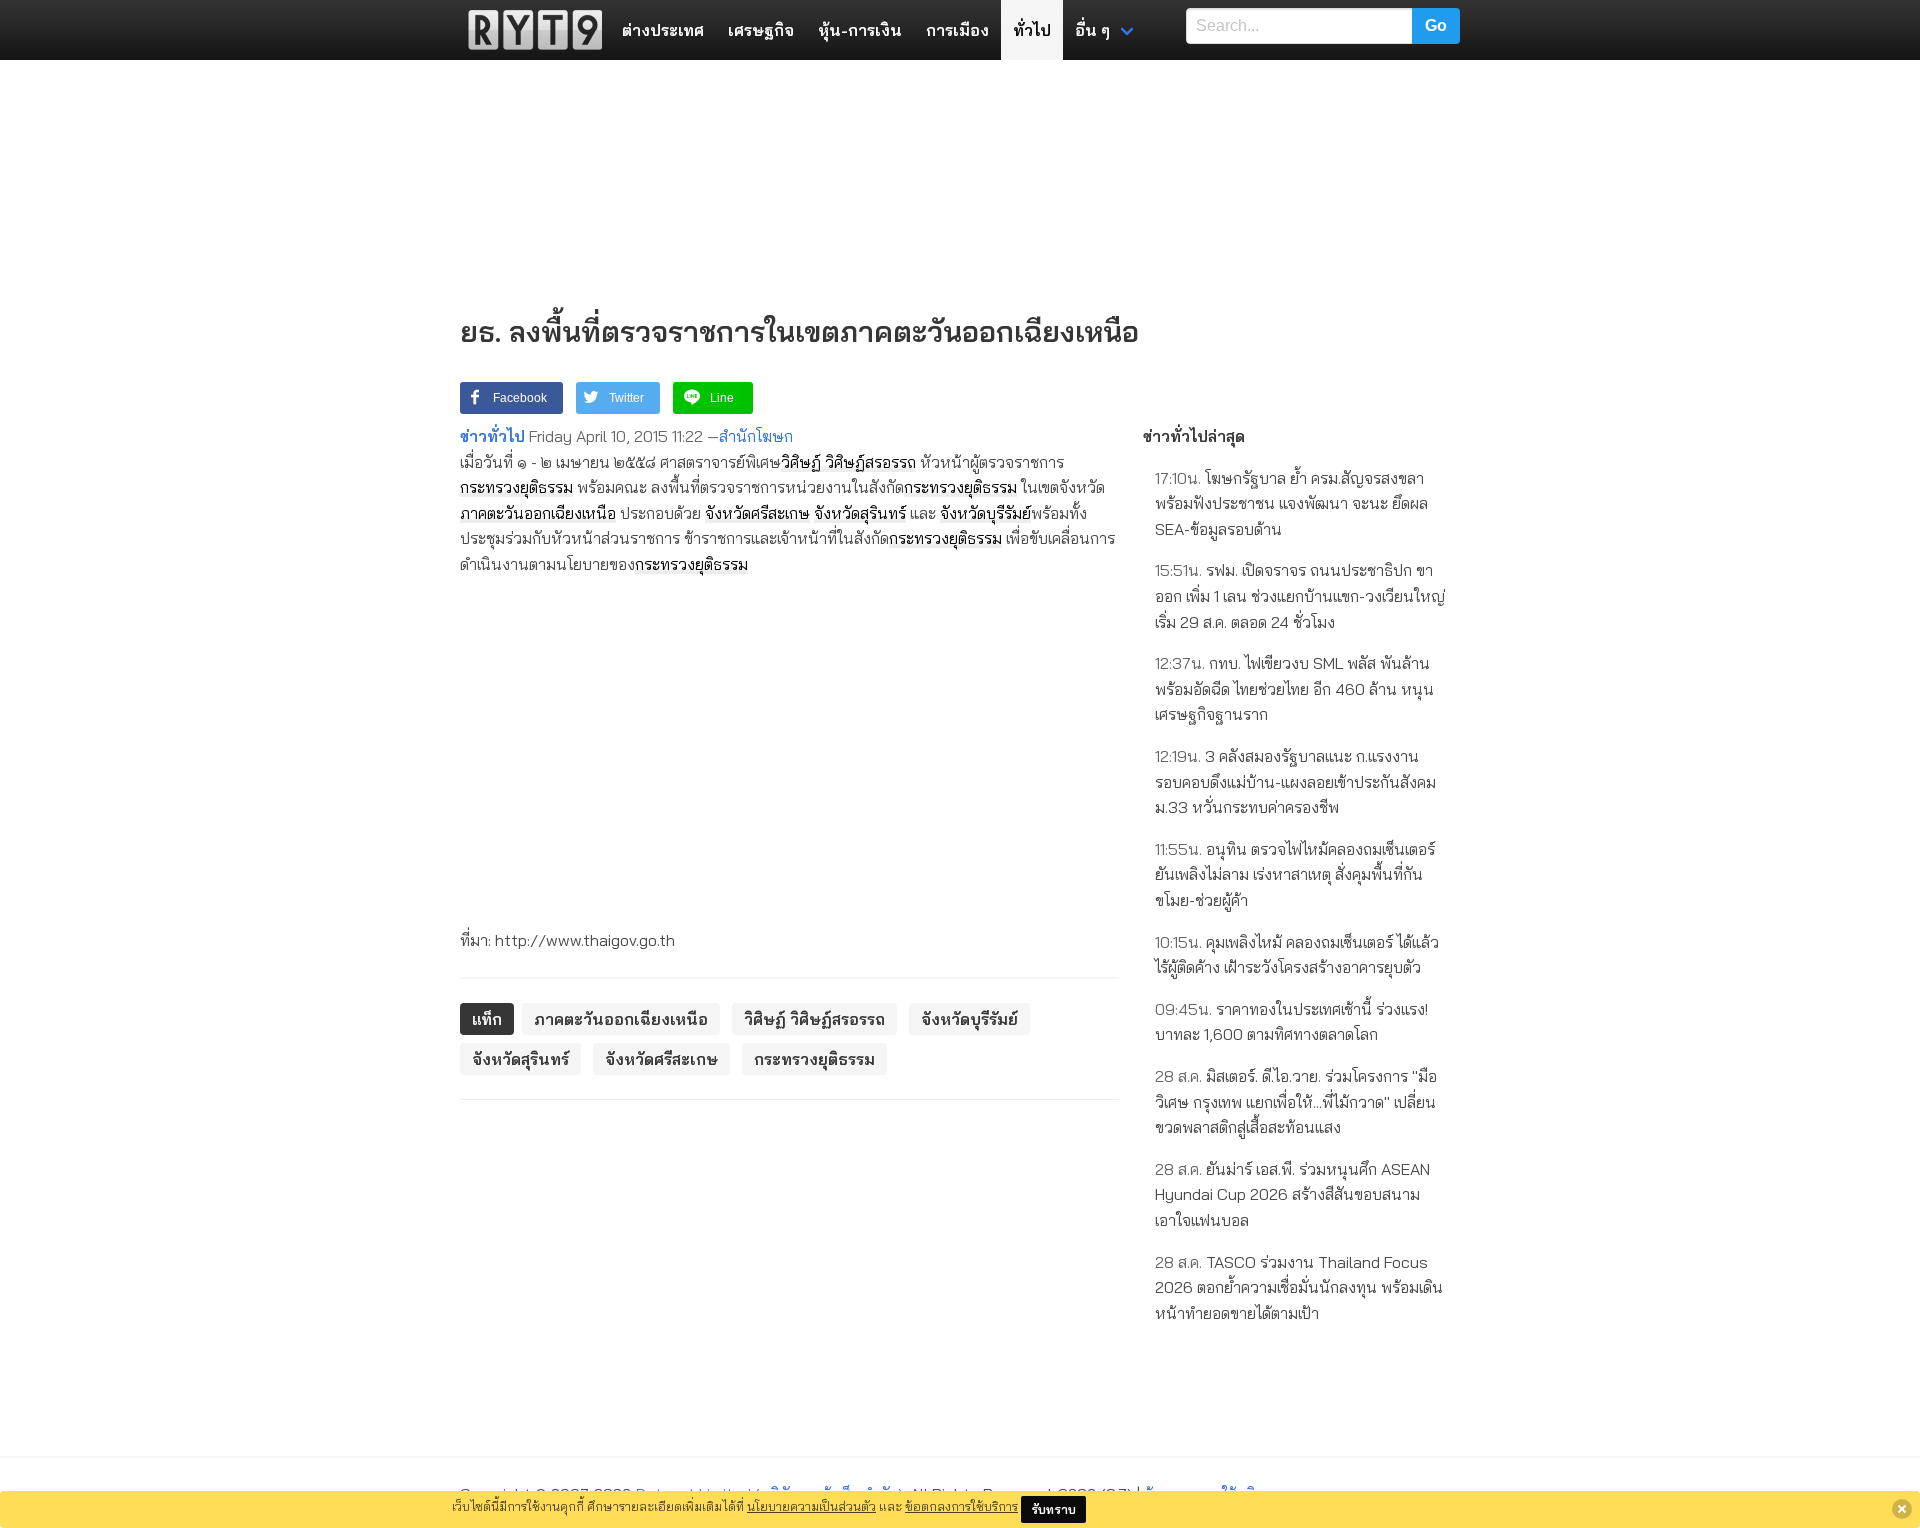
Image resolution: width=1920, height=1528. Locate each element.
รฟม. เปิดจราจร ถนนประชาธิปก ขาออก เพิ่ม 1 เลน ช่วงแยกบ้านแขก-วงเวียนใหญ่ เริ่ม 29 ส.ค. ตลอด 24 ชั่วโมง (1300, 595)
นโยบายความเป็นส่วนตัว (811, 1506)
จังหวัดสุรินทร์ (860, 513)
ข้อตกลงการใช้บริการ (961, 1506)
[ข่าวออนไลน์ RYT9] (529, 30)
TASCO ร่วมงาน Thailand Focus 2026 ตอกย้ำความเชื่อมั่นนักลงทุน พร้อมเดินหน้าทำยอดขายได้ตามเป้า (1299, 1287)
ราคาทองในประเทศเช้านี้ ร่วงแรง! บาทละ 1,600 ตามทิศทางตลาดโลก (1291, 1022)
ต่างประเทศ (663, 30)
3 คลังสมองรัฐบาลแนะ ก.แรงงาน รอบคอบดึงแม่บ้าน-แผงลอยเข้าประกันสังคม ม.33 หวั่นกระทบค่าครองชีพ (1295, 781)
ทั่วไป (1032, 30)
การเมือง (957, 30)
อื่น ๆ (1092, 30)
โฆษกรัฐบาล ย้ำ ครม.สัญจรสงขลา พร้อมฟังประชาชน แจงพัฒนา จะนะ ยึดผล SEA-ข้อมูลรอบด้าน (1291, 503)
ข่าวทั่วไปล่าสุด (1194, 436)
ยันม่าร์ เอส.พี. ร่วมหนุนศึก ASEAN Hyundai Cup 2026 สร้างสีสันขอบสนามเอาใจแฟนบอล (1292, 1194)
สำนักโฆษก (756, 436)
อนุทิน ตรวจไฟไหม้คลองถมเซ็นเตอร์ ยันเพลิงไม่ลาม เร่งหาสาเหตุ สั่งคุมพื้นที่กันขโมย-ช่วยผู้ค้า (1295, 874)
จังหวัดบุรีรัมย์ (985, 513)
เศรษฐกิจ (761, 30)
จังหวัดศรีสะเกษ (757, 513)
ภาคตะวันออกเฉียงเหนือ (538, 513)
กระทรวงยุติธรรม (516, 487)
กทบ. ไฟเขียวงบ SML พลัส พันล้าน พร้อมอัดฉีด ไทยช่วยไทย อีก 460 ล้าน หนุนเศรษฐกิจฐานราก (1294, 688)
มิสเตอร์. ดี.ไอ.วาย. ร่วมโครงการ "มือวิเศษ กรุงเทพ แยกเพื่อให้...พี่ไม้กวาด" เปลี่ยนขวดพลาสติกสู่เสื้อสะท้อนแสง (1296, 1101)
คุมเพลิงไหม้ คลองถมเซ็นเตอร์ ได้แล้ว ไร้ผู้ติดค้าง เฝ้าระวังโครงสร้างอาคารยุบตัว (1297, 955)
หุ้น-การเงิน (860, 30)
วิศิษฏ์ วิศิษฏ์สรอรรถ (848, 462)
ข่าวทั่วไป (492, 436)
